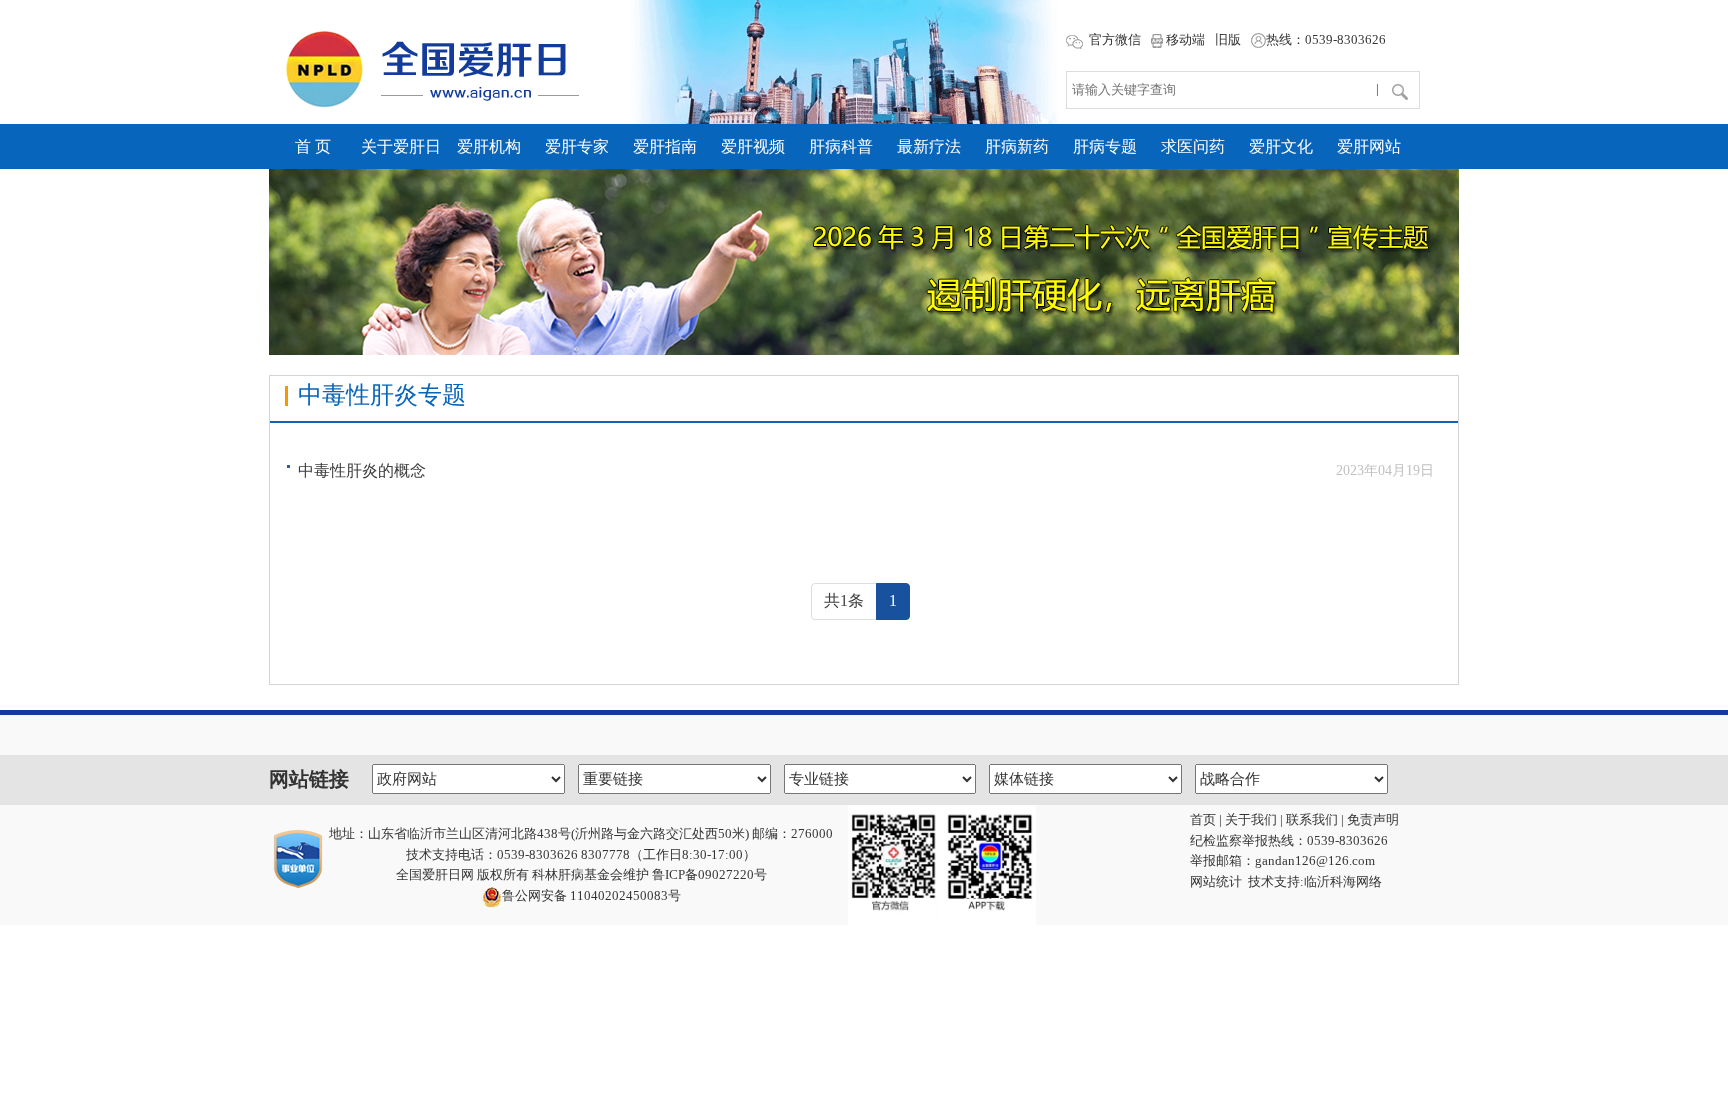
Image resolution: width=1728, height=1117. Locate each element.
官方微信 (1113, 39)
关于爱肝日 (401, 146)
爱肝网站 (1369, 146)
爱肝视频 (753, 146)
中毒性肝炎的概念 (362, 470)
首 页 (313, 146)
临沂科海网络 (1343, 881)
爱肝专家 (577, 146)
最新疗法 (929, 146)
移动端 (1184, 39)
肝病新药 (1017, 146)
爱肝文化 (1281, 146)
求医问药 (1193, 146)
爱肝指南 (665, 146)
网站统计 (1216, 881)
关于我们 (1251, 819)
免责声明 (1373, 819)
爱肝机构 (489, 146)
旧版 (1228, 39)
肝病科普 (841, 146)
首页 (1203, 819)
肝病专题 (1105, 146)
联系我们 (1312, 819)
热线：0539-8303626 (1326, 39)
